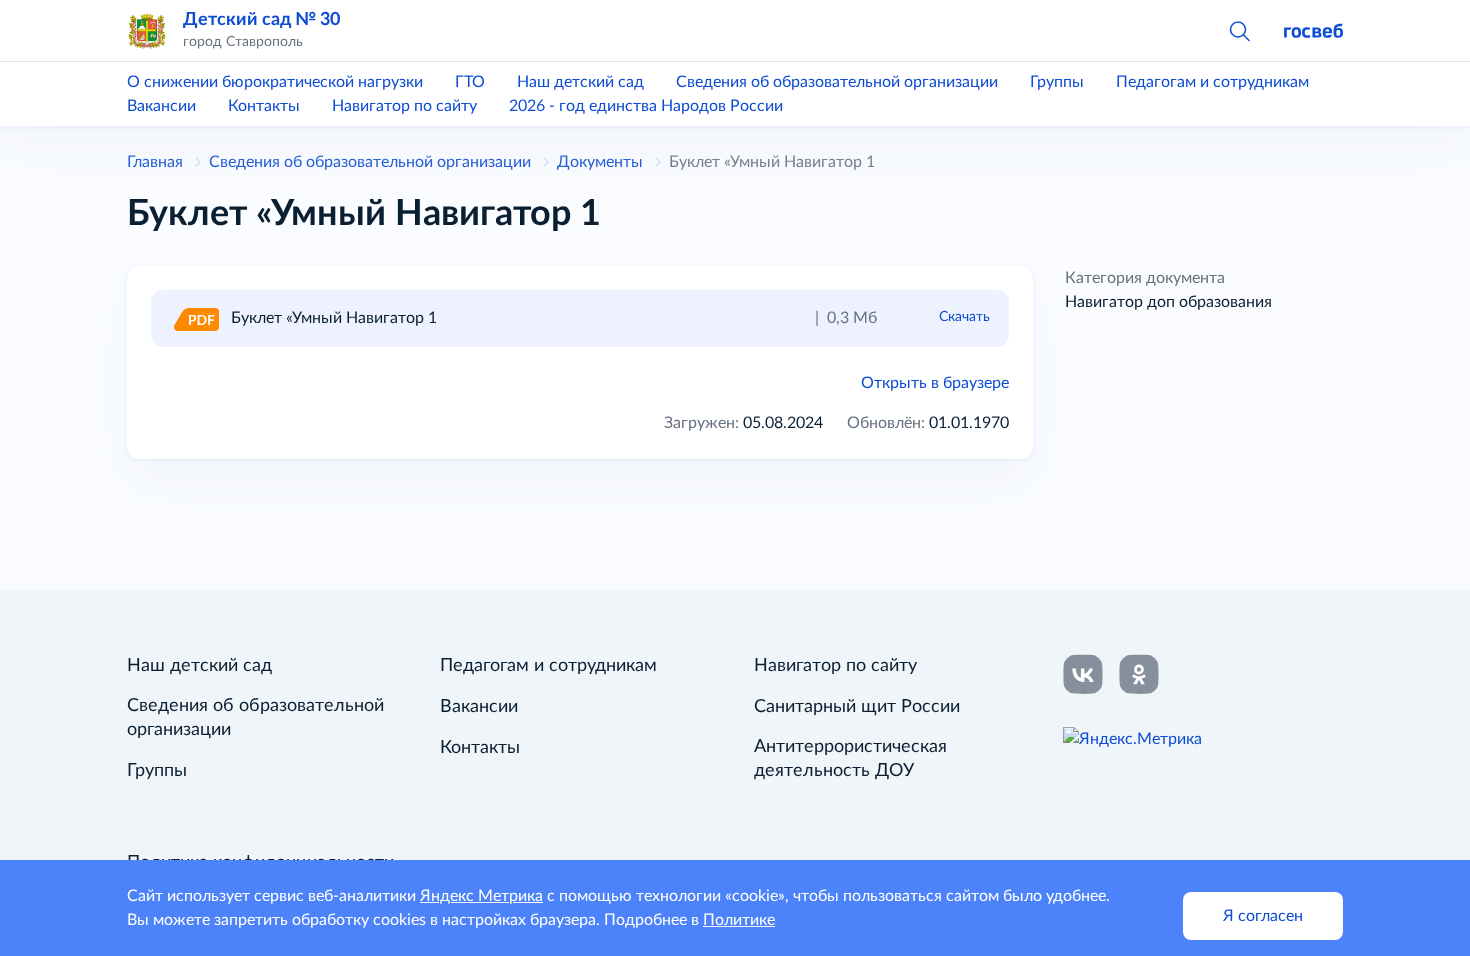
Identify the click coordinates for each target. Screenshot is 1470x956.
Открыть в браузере (935, 383)
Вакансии (161, 106)
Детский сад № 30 (261, 19)
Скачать (964, 317)
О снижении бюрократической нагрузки (275, 82)
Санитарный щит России (857, 707)
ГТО (470, 82)
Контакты (264, 106)
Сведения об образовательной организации (837, 82)
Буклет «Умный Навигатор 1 (334, 318)
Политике (739, 920)
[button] (1239, 30)
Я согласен (1263, 916)
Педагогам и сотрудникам (1212, 82)
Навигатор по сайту (404, 106)
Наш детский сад (580, 82)
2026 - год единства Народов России (646, 106)
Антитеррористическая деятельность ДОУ (850, 759)
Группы (1057, 82)
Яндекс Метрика (481, 896)
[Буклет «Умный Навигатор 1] (195, 318)
